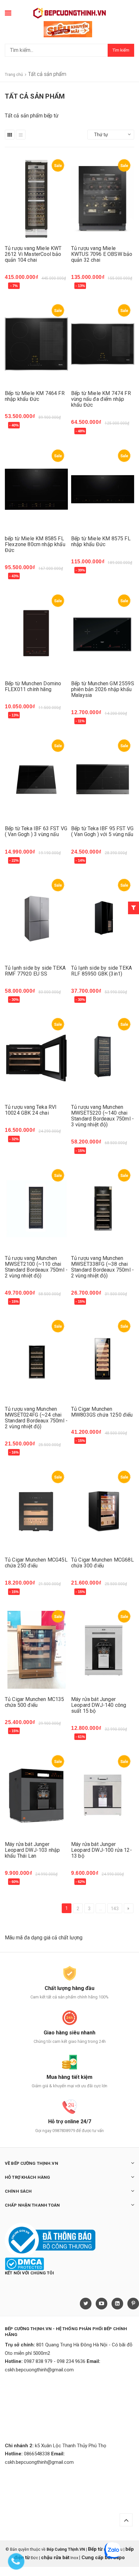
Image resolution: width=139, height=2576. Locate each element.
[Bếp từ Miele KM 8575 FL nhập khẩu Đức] (103, 489)
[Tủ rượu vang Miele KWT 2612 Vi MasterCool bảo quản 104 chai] (36, 199)
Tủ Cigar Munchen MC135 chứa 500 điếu (35, 1702)
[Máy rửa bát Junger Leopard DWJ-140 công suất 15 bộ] (103, 1650)
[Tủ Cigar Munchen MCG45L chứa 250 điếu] (36, 1510)
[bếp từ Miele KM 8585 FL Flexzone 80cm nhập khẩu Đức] (36, 489)
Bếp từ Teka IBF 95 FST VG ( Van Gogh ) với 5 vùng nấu (102, 831)
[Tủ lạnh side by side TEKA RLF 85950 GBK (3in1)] (103, 919)
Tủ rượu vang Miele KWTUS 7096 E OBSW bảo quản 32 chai (102, 254)
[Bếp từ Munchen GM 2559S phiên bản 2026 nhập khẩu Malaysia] (103, 634)
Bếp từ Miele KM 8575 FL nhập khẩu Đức (101, 541)
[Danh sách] (21, 135)
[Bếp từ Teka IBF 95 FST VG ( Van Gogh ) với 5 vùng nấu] (103, 779)
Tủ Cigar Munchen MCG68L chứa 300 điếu (102, 1563)
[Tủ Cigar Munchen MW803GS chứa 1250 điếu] (103, 1360)
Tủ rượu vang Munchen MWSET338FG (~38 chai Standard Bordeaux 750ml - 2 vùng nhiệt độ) (102, 1267)
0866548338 (37, 2454)
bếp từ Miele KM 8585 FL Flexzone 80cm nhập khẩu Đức (35, 544)
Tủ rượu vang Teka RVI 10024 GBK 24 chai (31, 1110)
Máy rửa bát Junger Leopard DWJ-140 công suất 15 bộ (99, 1705)
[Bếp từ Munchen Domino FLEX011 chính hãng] (36, 634)
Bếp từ (96, 2549)
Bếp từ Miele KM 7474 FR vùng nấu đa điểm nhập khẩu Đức (101, 399)
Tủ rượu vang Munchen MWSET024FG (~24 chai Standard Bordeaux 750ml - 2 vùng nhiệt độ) (36, 1418)
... (101, 1909)
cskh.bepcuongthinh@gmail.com (39, 2370)
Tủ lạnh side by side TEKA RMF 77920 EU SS (35, 971)
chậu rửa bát (55, 2558)
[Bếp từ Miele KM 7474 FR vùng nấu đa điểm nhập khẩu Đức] (103, 344)
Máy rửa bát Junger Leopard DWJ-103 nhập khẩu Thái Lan (32, 1850)
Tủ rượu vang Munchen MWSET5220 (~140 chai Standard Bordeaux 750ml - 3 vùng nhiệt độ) (102, 1116)
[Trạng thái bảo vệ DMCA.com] (24, 2263)
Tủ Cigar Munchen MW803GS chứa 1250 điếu (102, 1412)
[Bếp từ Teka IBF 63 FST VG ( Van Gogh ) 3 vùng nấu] (36, 779)
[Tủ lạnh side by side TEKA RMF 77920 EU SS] (36, 919)
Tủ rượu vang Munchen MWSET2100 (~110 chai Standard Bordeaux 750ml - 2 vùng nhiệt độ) (36, 1267)
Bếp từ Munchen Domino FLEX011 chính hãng (33, 686)
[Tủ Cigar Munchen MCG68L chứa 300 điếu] (103, 1510)
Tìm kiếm (121, 50)
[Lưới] (10, 135)
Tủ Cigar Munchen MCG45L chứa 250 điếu (36, 1563)
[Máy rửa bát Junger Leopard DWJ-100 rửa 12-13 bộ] (103, 1795)
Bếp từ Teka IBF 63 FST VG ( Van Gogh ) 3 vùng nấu (36, 831)
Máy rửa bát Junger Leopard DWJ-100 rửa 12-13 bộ (102, 1850)
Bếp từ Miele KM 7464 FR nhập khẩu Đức (35, 396)
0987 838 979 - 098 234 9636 (55, 2361)
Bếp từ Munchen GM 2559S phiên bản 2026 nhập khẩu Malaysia (103, 689)
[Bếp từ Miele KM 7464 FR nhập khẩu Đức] (36, 344)
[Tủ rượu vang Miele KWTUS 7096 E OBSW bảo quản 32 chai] (103, 199)
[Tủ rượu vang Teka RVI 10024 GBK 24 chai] (36, 1058)
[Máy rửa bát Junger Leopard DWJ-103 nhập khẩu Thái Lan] (36, 1795)
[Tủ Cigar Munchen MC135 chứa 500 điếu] (36, 1650)
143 (115, 1909)
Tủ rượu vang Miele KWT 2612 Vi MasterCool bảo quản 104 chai (33, 254)
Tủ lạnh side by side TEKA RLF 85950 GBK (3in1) (102, 971)
